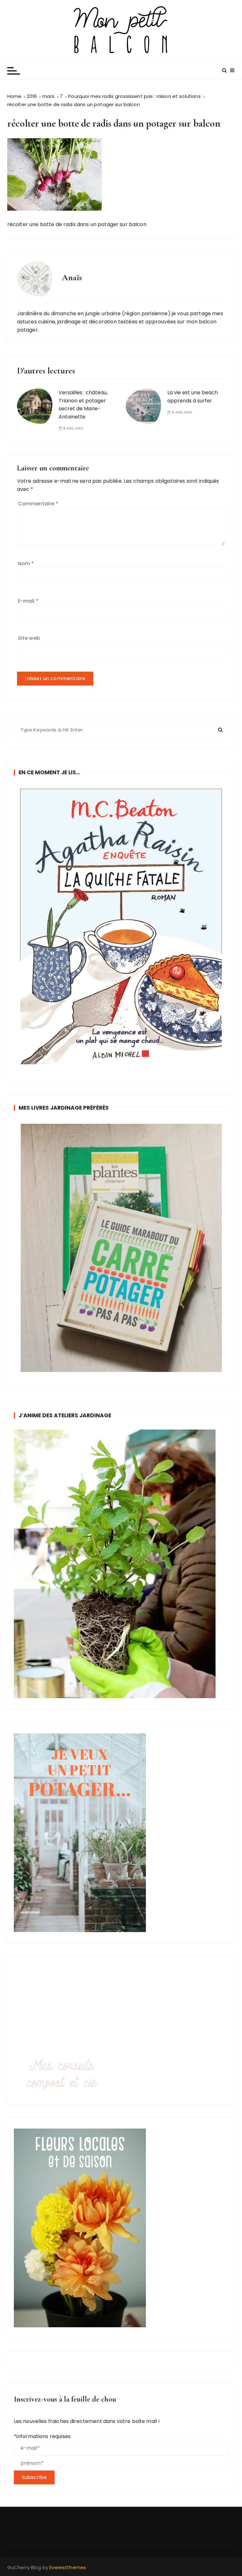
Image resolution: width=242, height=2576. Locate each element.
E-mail (28, 601)
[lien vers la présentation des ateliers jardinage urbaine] (121, 1564)
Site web (29, 638)
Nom (26, 563)
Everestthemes (68, 2567)
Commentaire (38, 504)
